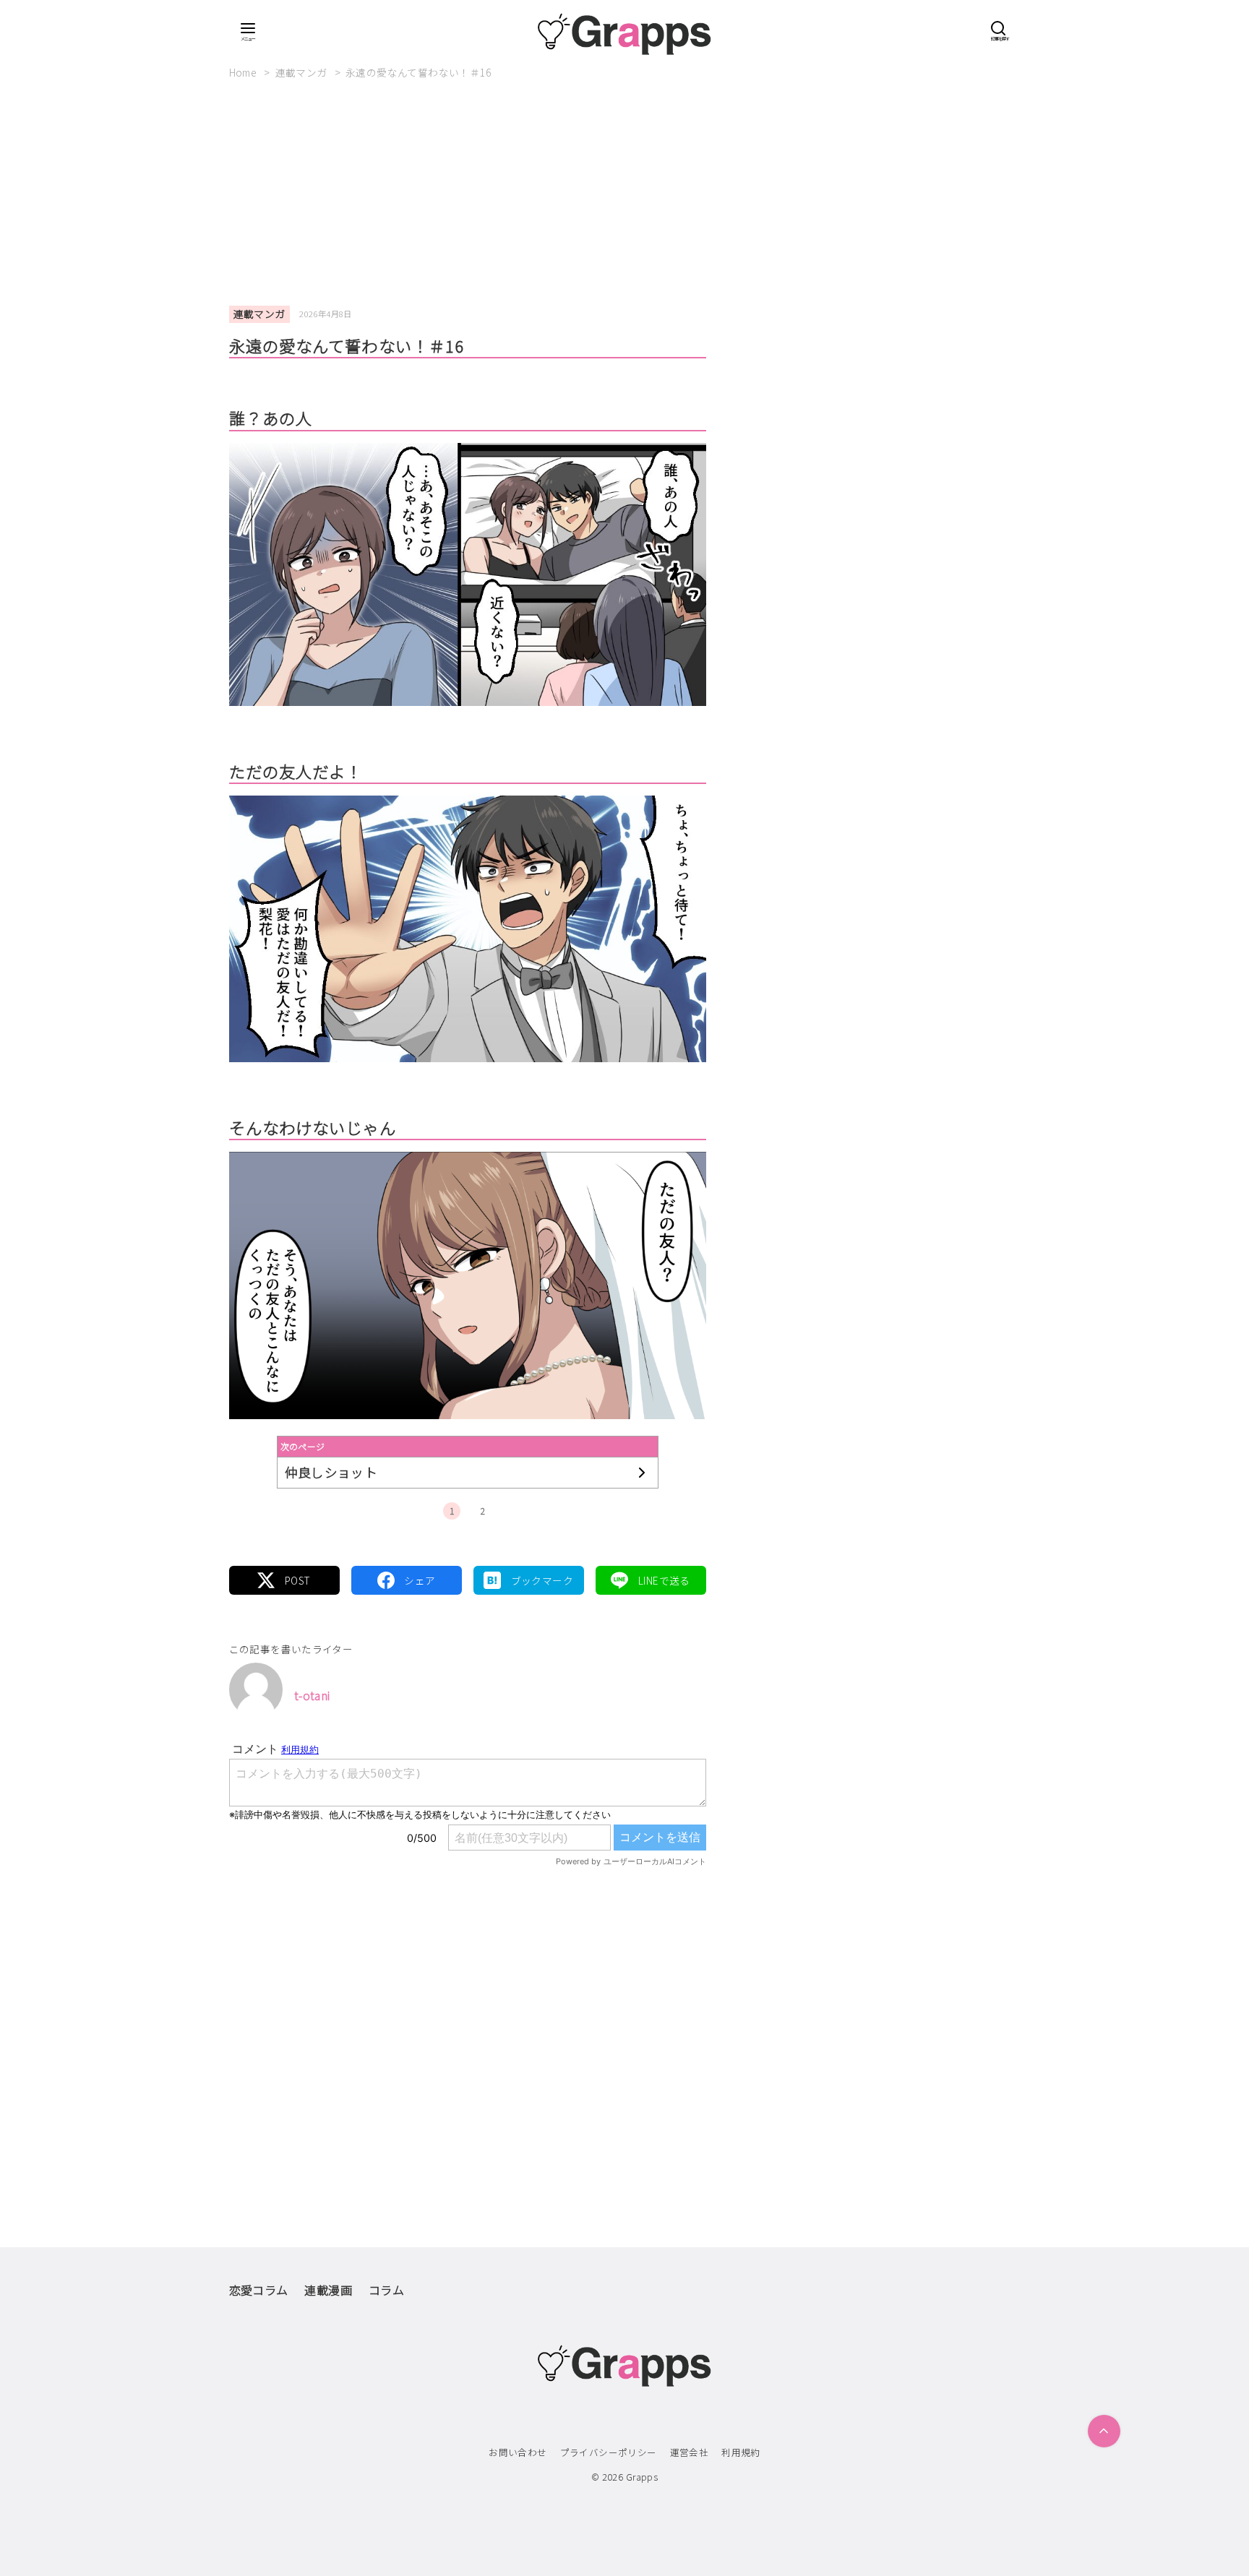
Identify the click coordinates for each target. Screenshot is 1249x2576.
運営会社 (690, 2452)
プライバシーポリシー (609, 2452)
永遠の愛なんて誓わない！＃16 (418, 72)
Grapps (642, 2477)
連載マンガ (302, 72)
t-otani (312, 1695)
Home (244, 72)
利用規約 (741, 2452)
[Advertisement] (624, 199)
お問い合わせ (518, 2452)
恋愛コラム (259, 2290)
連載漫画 (328, 2290)
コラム (386, 2290)
